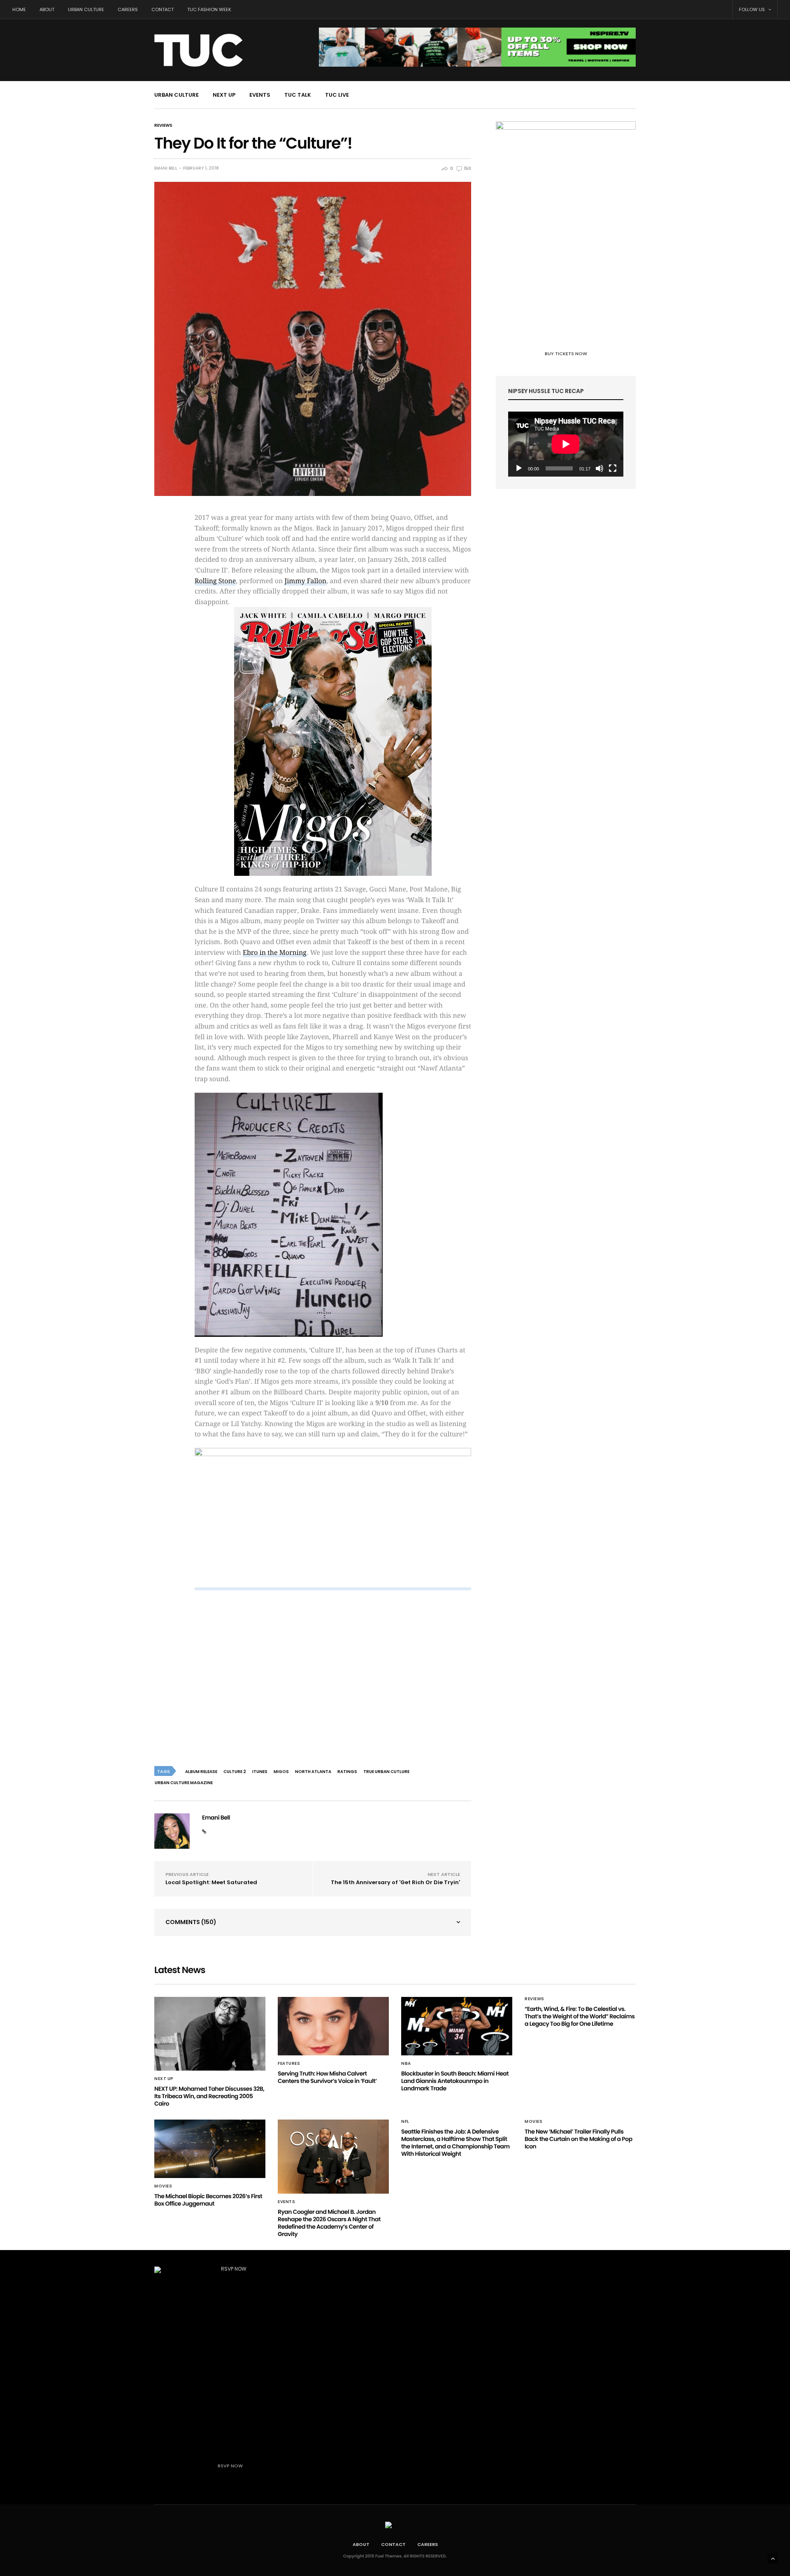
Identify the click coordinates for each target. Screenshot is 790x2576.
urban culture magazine (184, 1783)
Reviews (163, 126)
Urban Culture (86, 9)
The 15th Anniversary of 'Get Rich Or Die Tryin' (395, 1882)
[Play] (519, 468)
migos (281, 1772)
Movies (163, 2186)
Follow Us (753, 9)
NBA (406, 2064)
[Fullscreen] (613, 468)
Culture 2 (235, 1772)
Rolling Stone (215, 581)
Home (19, 9)
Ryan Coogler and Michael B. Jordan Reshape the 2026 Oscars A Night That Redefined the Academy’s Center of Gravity (329, 2223)
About (47, 9)
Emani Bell (166, 168)
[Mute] (599, 468)
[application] (566, 444)
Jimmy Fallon (305, 581)
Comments (191, 1922)
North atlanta (313, 1772)
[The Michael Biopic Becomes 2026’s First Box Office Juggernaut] (210, 2149)
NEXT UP (224, 95)
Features (289, 2064)
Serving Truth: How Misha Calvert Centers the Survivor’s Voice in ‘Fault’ (327, 2077)
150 (467, 169)
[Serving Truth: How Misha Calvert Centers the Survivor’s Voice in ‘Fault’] (333, 2026)
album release (201, 1772)
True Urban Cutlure (386, 1772)
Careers (128, 9)
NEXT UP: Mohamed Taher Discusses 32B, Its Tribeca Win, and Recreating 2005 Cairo (209, 2096)
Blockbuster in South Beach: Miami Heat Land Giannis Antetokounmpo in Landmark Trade (455, 2081)
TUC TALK (298, 95)
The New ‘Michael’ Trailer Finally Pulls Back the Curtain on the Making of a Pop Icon (579, 2139)
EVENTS (260, 95)
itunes (260, 1772)
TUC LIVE (337, 95)
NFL (405, 2122)
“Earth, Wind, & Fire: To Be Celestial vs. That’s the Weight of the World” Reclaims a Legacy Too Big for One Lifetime (580, 2016)
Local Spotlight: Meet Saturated (211, 1882)
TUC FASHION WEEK (209, 9)
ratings (347, 1772)
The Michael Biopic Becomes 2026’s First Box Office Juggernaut (208, 2200)
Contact (163, 9)
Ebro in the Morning (275, 953)
